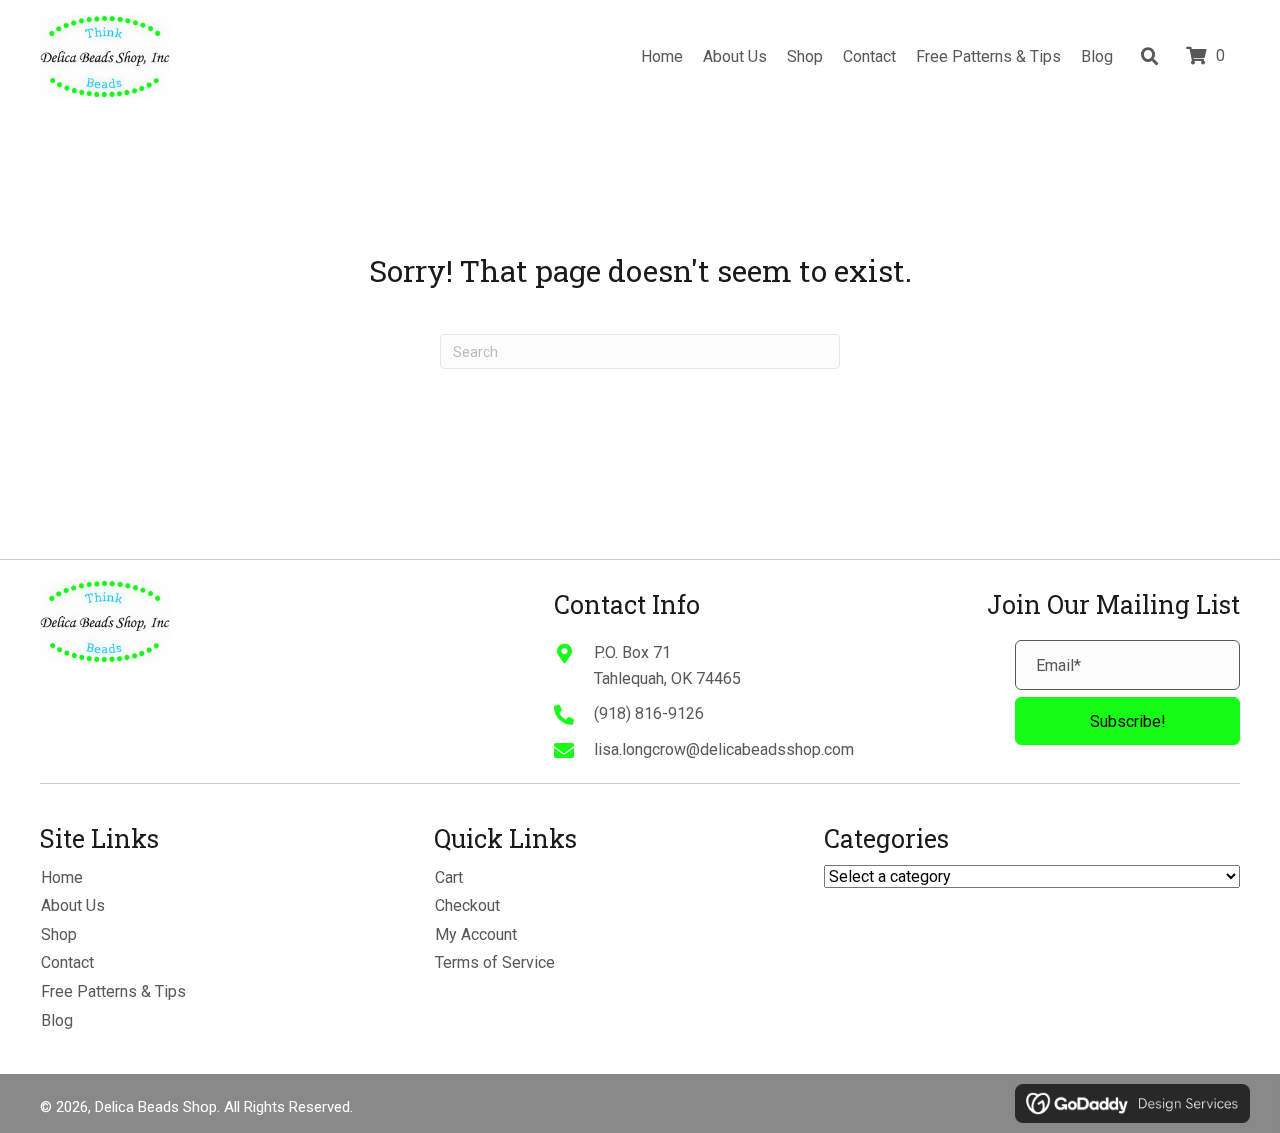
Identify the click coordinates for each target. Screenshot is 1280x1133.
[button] (1127, 721)
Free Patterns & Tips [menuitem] (113, 991)
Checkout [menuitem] (467, 905)
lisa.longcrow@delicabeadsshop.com (724, 749)
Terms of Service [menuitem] (495, 962)
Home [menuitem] (62, 877)
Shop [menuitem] (59, 934)
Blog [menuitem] (57, 1020)
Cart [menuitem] (449, 877)
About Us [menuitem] (73, 905)
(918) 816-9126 (649, 713)
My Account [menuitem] (476, 934)
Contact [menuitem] (67, 962)
